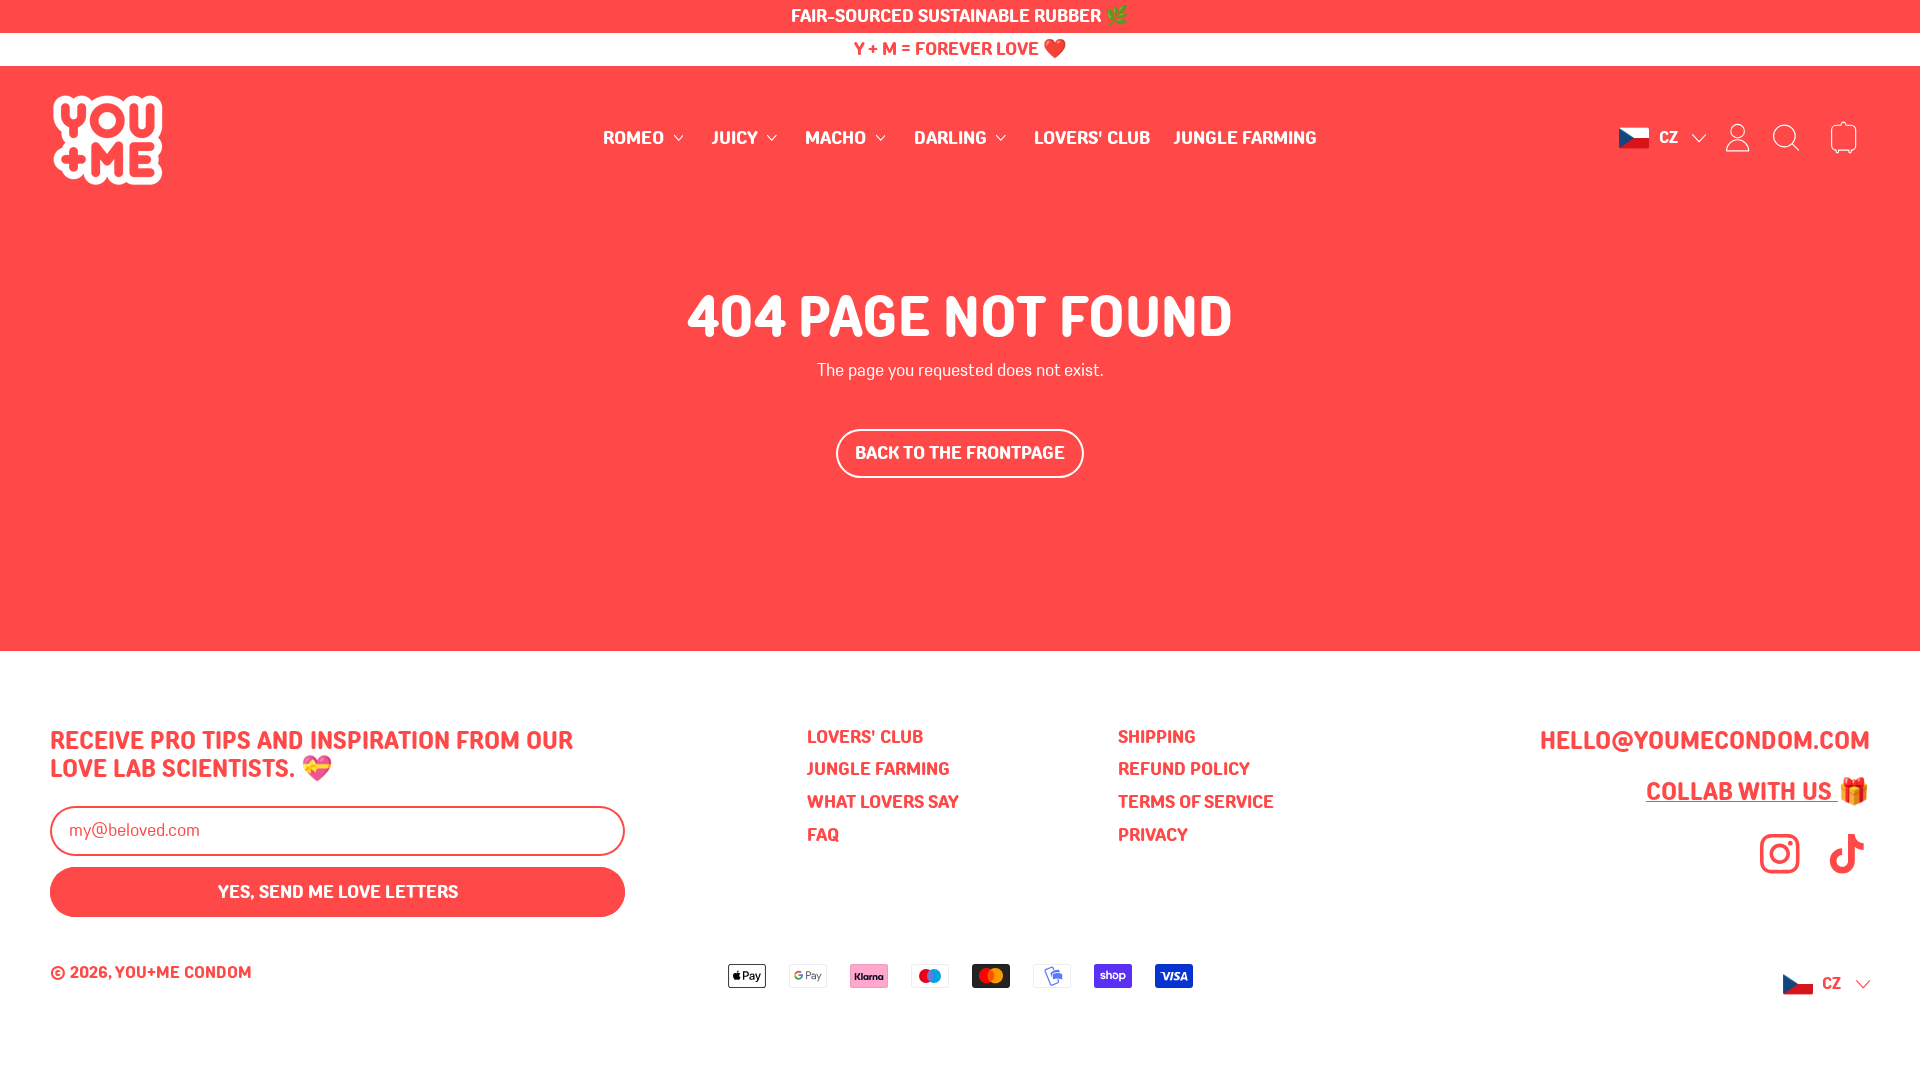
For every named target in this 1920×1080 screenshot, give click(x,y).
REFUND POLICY (1184, 769)
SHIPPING (1157, 737)
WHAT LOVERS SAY (883, 802)
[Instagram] (1780, 871)
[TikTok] (1847, 871)
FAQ (823, 835)
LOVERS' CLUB (1092, 138)
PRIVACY (1153, 835)
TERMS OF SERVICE (1196, 802)
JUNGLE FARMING (1245, 138)
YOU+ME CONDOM (183, 972)
